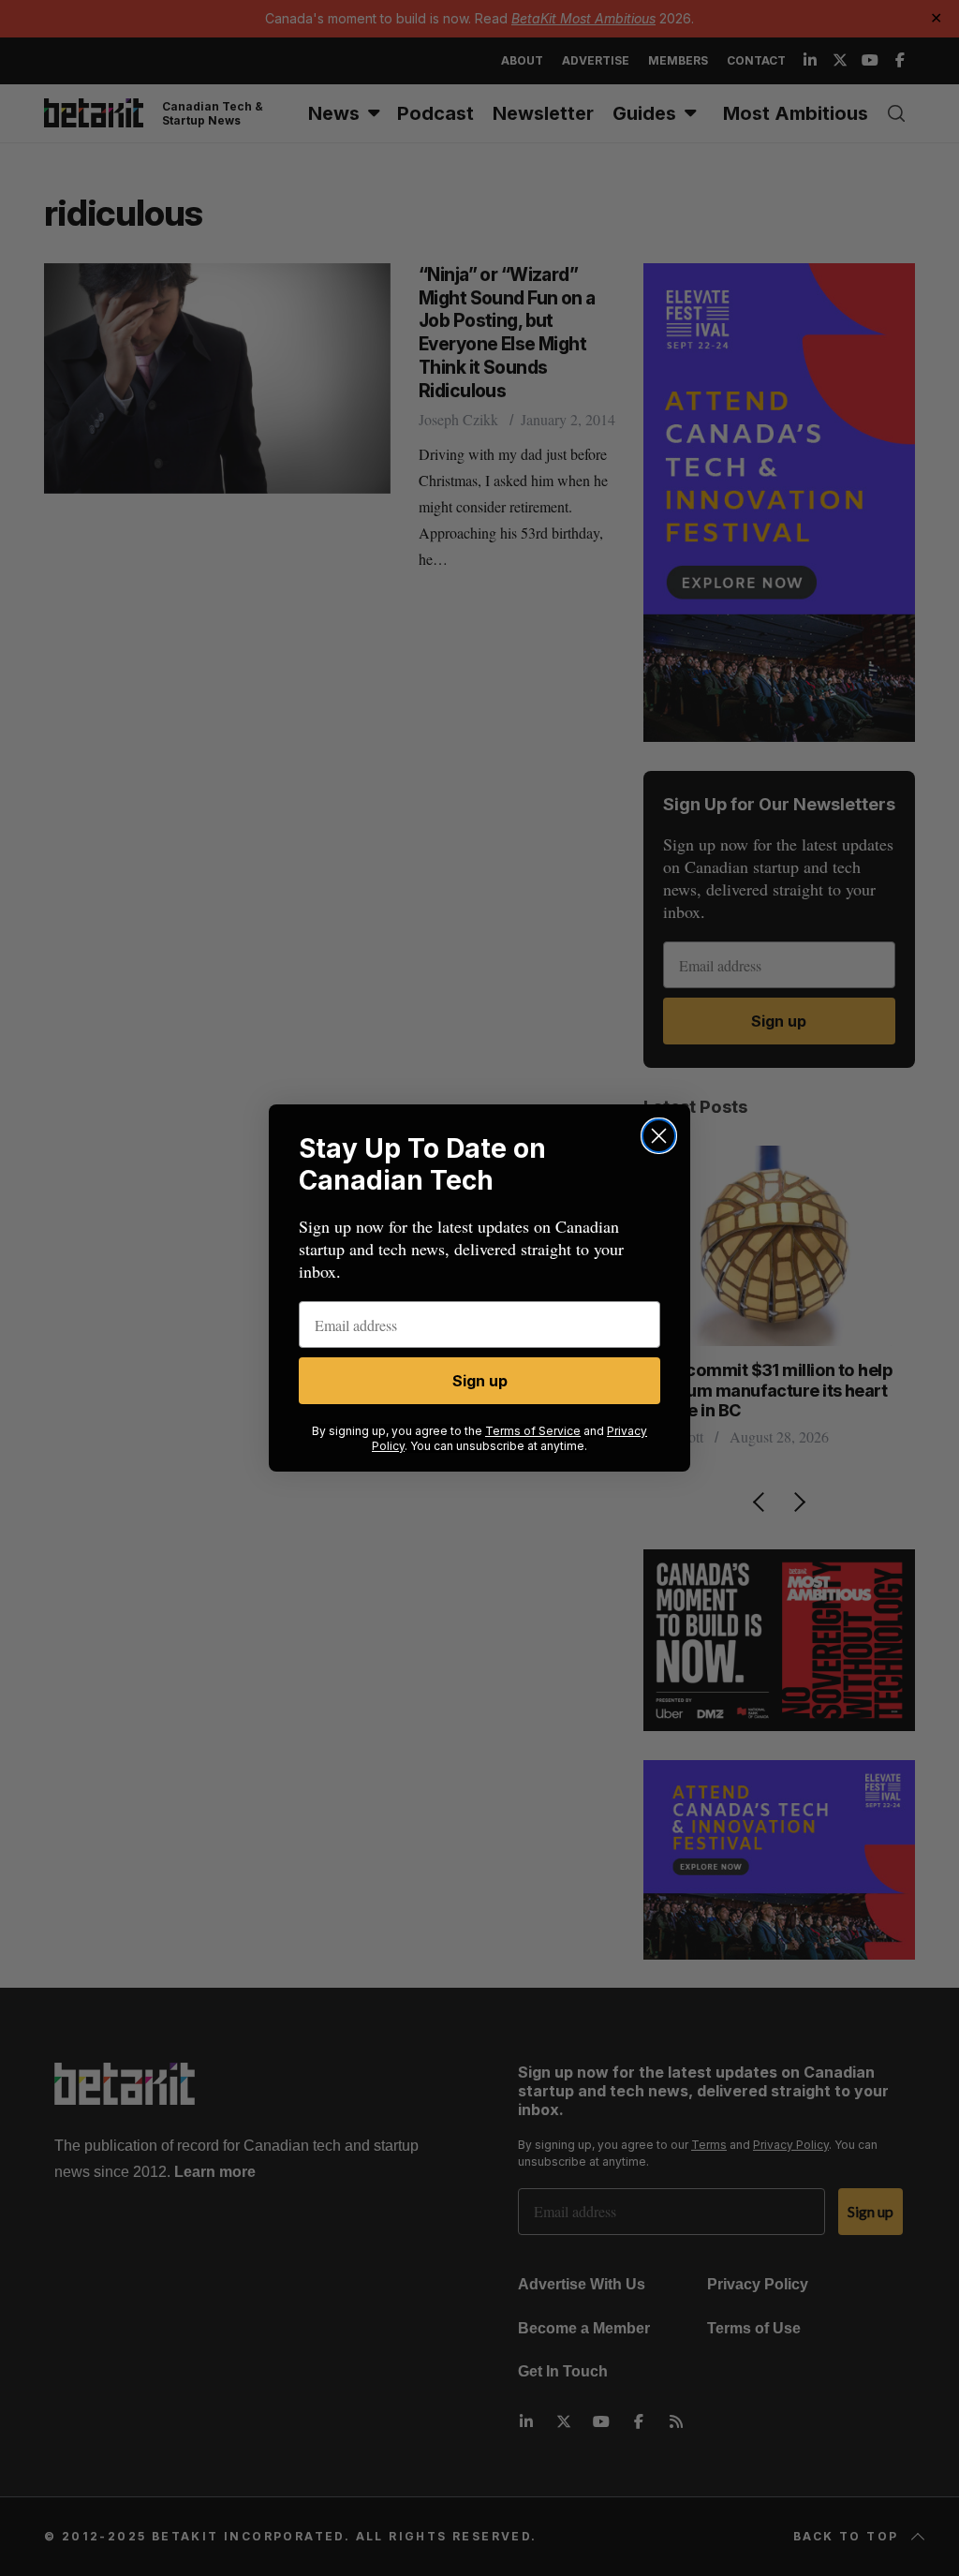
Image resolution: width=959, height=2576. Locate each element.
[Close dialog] (659, 1136)
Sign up (480, 1381)
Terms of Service (533, 1431)
